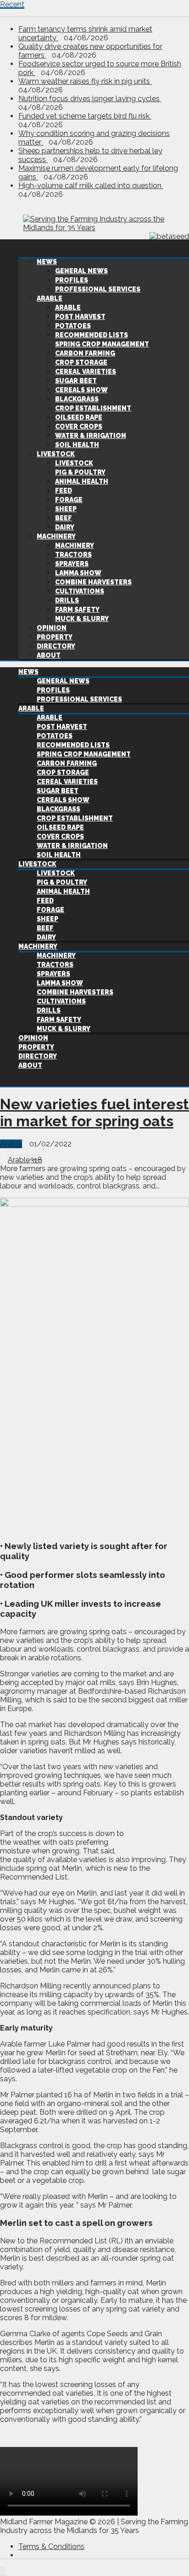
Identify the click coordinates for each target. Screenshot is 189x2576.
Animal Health (82, 481)
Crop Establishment (93, 408)
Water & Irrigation (91, 436)
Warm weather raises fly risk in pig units (85, 81)
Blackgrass (77, 399)
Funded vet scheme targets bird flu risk (85, 116)
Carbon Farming (85, 353)
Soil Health (77, 445)
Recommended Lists (92, 335)
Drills (67, 600)
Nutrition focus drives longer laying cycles (90, 99)
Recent (12, 4)
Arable (50, 298)
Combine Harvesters (93, 582)
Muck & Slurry (82, 619)
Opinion (52, 628)
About (49, 655)
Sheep (66, 509)
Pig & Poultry (80, 472)
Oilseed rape (79, 417)
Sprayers (72, 564)
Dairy (65, 527)
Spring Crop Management (102, 344)
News (47, 262)
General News (81, 271)
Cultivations (80, 591)
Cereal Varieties (86, 372)
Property (55, 637)
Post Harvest (80, 317)
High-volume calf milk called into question (91, 186)
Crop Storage (81, 362)
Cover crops (79, 427)
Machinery (56, 536)
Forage (69, 500)
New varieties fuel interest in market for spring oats (94, 1112)
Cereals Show (81, 390)
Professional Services (98, 289)
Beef (64, 518)
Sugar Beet (76, 381)
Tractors (73, 555)
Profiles (72, 280)
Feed (64, 491)
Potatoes (73, 326)
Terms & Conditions (51, 2546)
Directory (56, 646)
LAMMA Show (78, 573)
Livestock (56, 454)
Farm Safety (77, 610)
